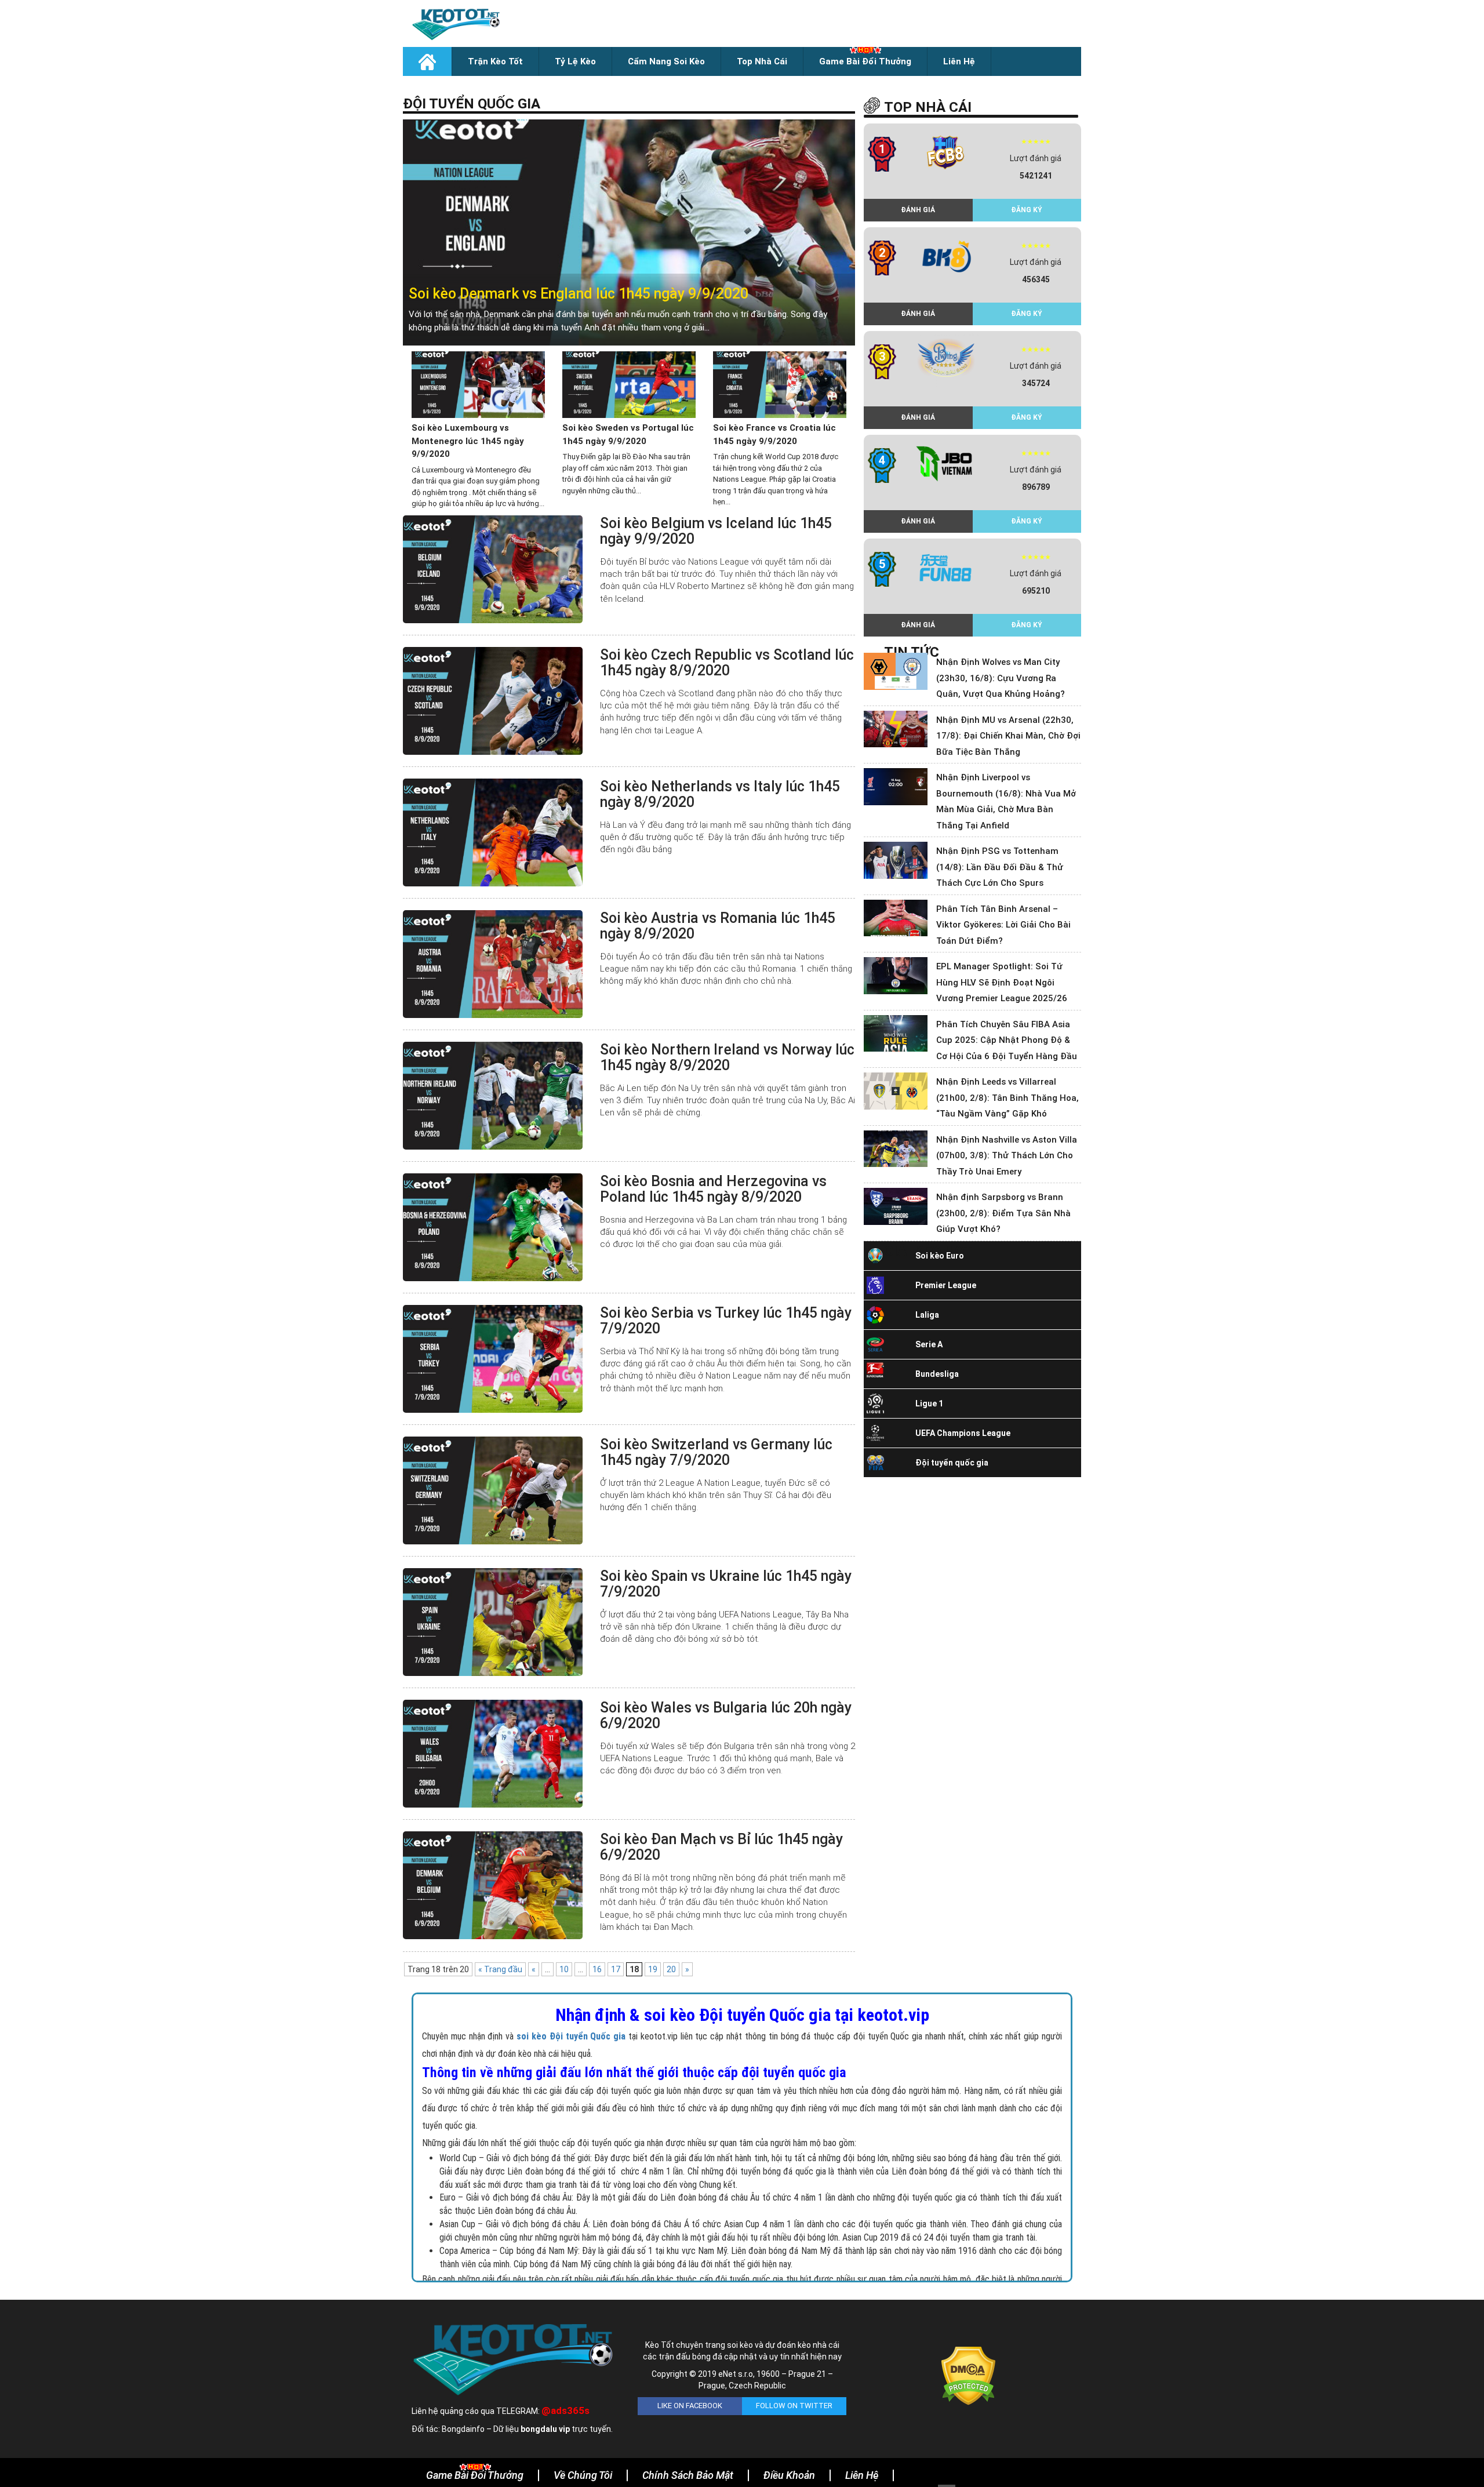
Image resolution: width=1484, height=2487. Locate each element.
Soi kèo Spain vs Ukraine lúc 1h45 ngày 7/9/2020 (726, 1584)
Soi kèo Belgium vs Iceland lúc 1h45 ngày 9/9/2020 (716, 531)
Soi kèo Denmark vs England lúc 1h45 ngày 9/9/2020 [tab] (579, 294)
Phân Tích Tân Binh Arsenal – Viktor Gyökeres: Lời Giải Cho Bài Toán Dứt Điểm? (1003, 925)
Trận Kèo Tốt (495, 61)
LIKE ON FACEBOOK (690, 2406)
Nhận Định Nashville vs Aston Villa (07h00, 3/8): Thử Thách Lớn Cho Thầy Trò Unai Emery (1007, 1156)
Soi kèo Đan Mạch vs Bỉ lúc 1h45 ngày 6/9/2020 (721, 1847)
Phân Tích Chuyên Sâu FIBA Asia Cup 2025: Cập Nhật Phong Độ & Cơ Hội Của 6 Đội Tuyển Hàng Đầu (1007, 1040)
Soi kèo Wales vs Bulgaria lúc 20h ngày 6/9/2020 (726, 1716)
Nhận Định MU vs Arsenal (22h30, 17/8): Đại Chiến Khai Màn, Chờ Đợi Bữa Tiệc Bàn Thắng (1008, 736)
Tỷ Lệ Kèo (575, 61)
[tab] (629, 232)
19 (653, 1969)
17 (616, 1969)
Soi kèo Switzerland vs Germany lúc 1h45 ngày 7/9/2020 (716, 1452)
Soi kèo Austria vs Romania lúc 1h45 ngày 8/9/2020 (718, 926)
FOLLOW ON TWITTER (794, 2406)
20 (671, 1969)
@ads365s (565, 2410)
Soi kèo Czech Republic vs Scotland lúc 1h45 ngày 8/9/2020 (727, 663)
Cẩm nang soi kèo (666, 61)
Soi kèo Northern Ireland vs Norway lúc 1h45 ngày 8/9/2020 (727, 1058)
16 (597, 1969)
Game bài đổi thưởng (865, 61)
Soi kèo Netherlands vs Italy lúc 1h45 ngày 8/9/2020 (720, 795)
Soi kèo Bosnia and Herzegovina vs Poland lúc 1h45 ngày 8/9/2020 (713, 1189)
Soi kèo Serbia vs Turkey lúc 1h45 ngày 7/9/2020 (726, 1321)
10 (564, 1969)
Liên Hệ (959, 61)
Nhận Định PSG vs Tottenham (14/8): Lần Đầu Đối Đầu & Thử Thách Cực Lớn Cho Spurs (1000, 867)
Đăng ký (1027, 210)
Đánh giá (918, 210)
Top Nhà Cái (762, 61)
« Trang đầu (500, 1969)
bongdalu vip (545, 2429)
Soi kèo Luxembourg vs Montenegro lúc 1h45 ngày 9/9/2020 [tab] (468, 441)
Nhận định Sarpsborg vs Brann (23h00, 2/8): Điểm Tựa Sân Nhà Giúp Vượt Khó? (1003, 1213)
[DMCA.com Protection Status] (968, 2375)
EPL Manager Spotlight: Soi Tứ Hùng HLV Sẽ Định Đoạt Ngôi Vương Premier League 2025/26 (1002, 982)
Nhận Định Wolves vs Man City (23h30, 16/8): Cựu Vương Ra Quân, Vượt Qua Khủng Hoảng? (1001, 678)
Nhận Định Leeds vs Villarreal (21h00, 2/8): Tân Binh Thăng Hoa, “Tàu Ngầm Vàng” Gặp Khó (1007, 1098)
